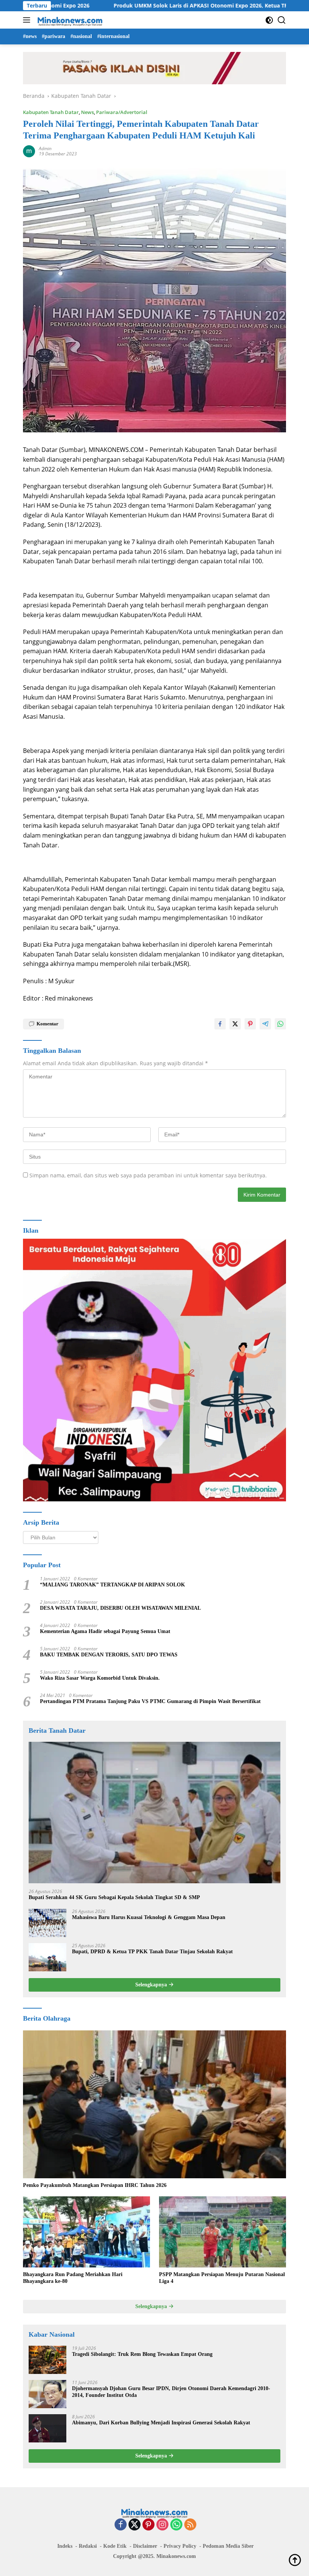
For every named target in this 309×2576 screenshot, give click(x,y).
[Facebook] (121, 2525)
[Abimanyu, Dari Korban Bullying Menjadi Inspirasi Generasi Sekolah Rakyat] (47, 2428)
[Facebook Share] (220, 1024)
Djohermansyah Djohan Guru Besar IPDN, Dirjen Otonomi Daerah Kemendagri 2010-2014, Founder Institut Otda (171, 2392)
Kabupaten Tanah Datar (51, 112)
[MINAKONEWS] (69, 20)
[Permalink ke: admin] (29, 151)
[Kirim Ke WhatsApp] (280, 1024)
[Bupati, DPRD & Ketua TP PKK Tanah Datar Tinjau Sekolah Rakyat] (47, 1957)
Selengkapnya (152, 1985)
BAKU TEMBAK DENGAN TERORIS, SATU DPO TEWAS (109, 1655)
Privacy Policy (180, 2546)
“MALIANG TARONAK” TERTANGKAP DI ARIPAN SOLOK (112, 1585)
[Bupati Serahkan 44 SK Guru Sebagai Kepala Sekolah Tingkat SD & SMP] (154, 1813)
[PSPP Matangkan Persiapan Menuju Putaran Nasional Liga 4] (223, 2232)
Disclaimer (145, 2546)
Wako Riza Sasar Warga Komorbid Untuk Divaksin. (100, 1678)
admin (45, 148)
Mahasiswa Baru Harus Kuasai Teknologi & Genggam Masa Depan (149, 1917)
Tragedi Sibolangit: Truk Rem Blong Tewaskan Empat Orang (142, 2354)
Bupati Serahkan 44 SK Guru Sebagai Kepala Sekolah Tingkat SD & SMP (114, 1897)
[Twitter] (135, 2525)
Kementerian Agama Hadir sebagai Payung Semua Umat (105, 1631)
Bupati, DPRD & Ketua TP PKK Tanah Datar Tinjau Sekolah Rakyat (152, 1952)
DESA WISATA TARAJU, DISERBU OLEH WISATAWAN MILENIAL (120, 1608)
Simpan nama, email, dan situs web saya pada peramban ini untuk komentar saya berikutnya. (148, 1175)
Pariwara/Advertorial (122, 112)
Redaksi (88, 2546)
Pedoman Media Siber (228, 2546)
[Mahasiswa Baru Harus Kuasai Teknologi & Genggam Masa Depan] (47, 1923)
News (87, 112)
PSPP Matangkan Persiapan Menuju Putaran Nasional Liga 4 (222, 2278)
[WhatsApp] (176, 2525)
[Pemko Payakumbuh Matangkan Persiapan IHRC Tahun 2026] (154, 2104)
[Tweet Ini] (235, 1024)
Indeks (65, 2546)
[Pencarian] (282, 20)
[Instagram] (162, 2525)
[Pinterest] (148, 2525)
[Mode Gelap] (269, 20)
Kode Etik (115, 2546)
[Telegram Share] (265, 1024)
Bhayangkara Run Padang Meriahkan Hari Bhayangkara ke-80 (73, 2278)
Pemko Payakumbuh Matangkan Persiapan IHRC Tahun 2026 (95, 2185)
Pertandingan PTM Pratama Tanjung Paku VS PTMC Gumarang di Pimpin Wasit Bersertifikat (150, 1701)
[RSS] (190, 2525)
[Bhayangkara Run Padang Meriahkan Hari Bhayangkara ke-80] (86, 2232)
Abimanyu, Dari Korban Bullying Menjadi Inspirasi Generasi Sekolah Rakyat (161, 2423)
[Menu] (28, 20)
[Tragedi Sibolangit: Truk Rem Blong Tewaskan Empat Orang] (47, 2360)
